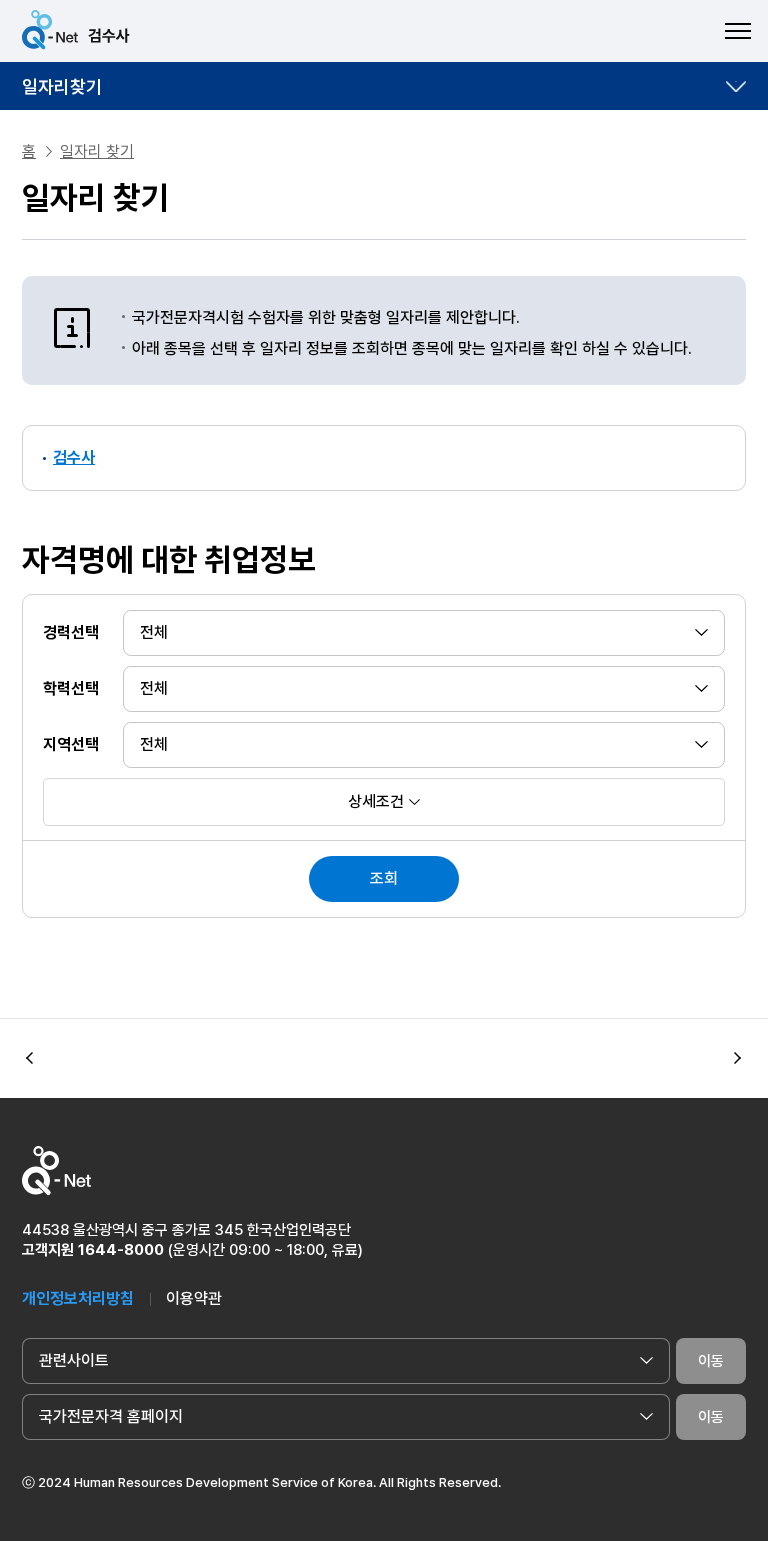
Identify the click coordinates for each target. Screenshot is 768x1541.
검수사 (74, 457)
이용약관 (194, 1298)
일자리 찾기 (97, 151)
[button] (738, 1059)
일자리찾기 (62, 86)
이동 (711, 1361)
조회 (384, 878)
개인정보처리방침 (78, 1298)
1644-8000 (121, 1250)
